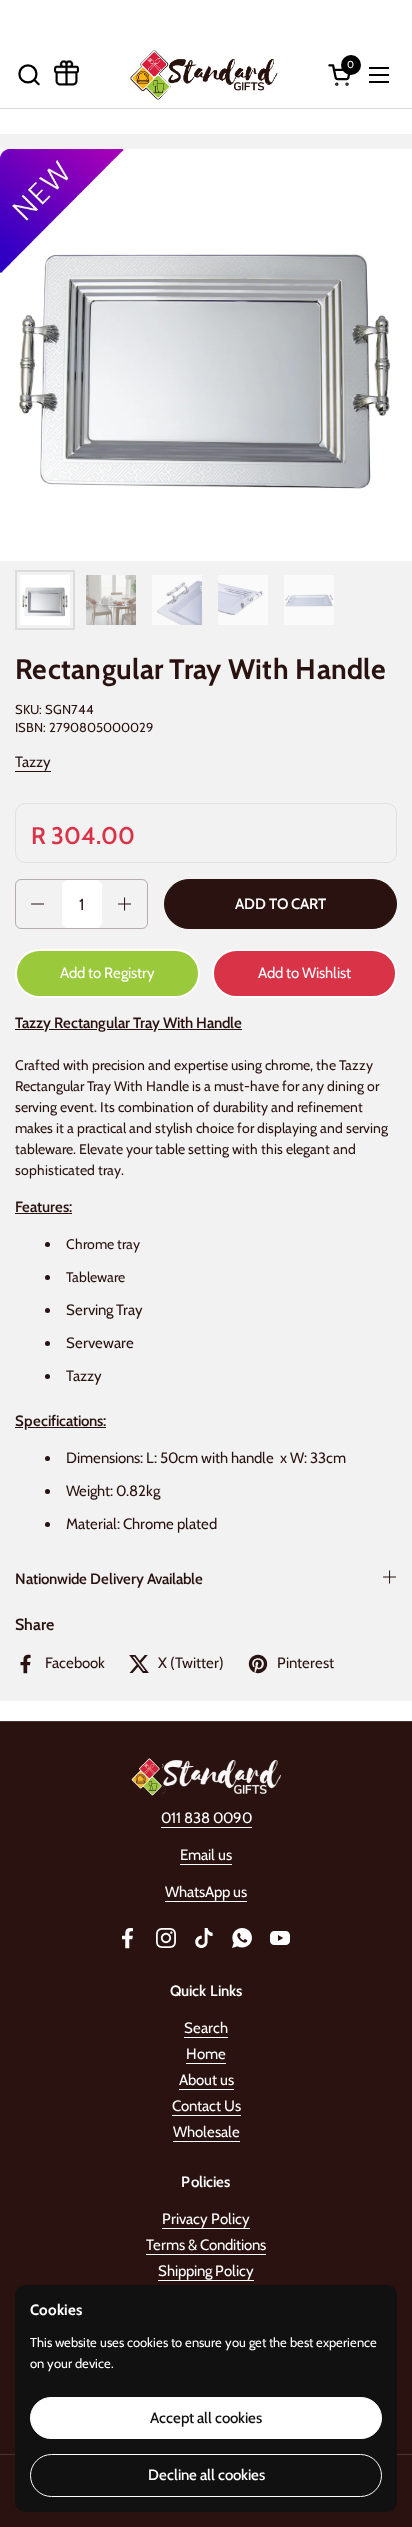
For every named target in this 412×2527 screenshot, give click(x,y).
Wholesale (206, 2132)
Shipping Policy (206, 2271)
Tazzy (33, 762)
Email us (206, 1855)
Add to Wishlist (304, 973)
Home (206, 2054)
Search (206, 2028)
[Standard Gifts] (203, 74)
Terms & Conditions (206, 2245)
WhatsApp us (206, 1892)
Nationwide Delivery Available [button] (109, 1579)
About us (206, 2080)
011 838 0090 (206, 1818)
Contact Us (206, 2106)
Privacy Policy (206, 2219)
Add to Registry (107, 973)
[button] (28, 74)
